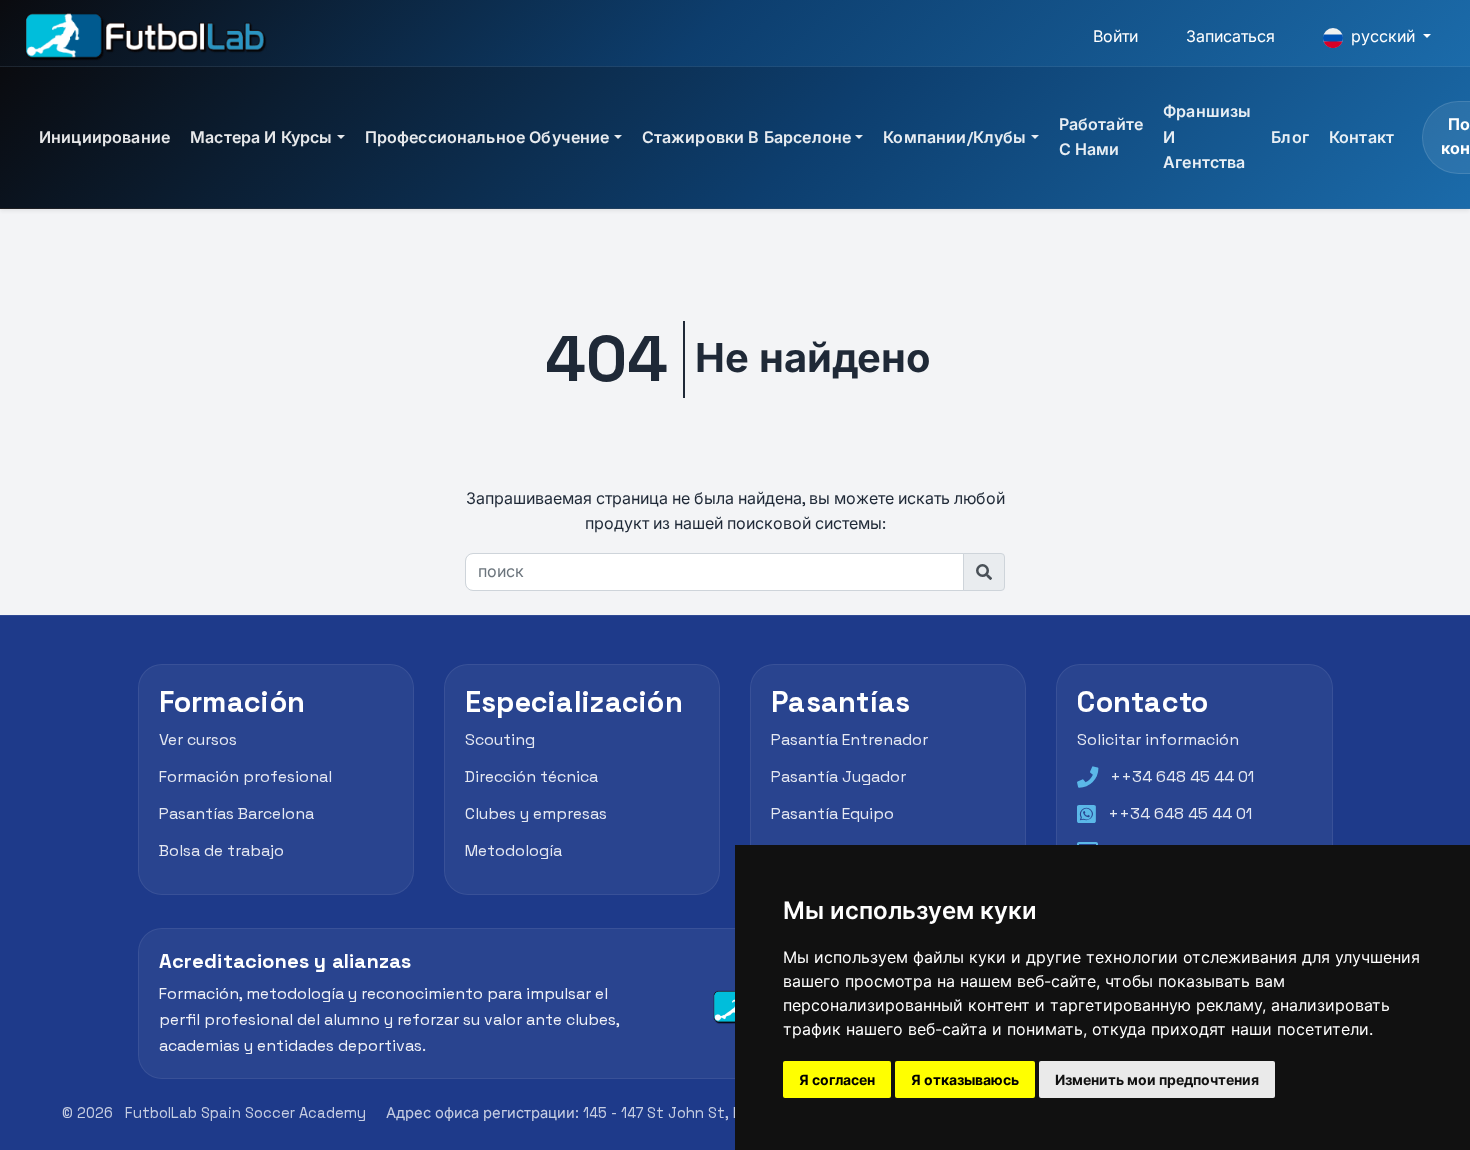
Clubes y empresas (536, 813)
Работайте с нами (1101, 137)
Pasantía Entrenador (849, 740)
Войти (1115, 36)
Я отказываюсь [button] (965, 1079)
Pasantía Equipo (832, 813)
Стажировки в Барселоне (747, 137)
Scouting (500, 740)
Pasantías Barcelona (236, 813)
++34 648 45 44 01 (1182, 776)
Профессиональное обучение (487, 137)
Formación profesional (245, 776)
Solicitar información (1158, 740)
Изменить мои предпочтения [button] (1157, 1079)
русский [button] (1383, 36)
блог (1290, 137)
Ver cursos (198, 740)
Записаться (1230, 36)
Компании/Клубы (954, 137)
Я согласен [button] (837, 1079)
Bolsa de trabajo (221, 850)
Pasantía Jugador (838, 776)
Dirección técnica (531, 776)
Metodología (513, 850)
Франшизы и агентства (1207, 137)
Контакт (1361, 137)
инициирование (104, 137)
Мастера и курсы (261, 137)
